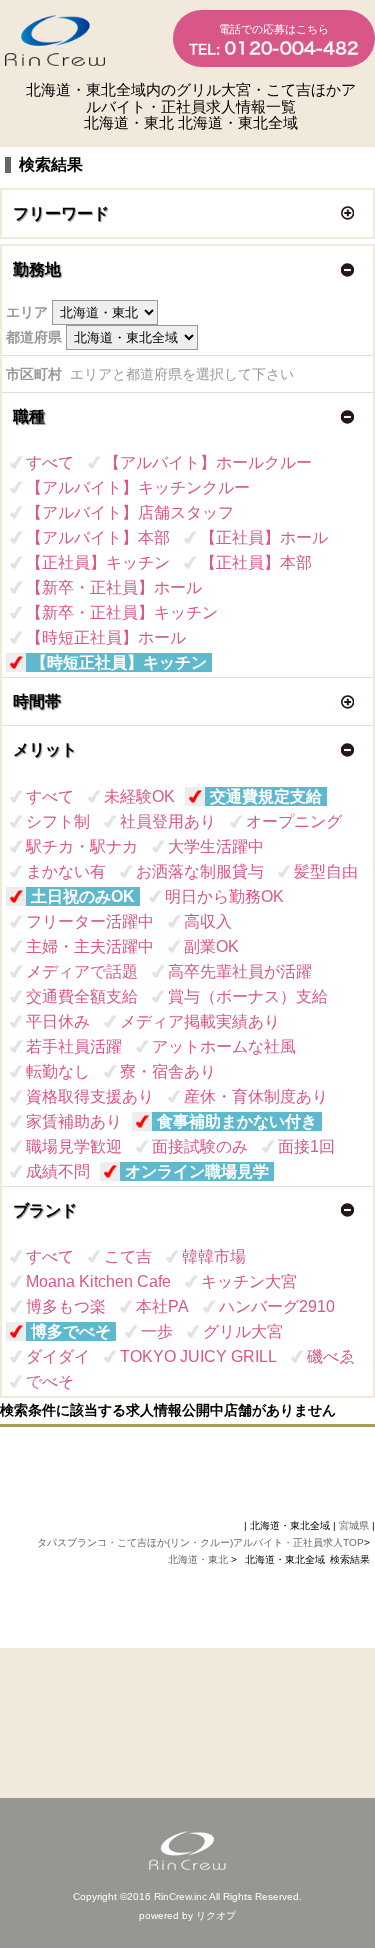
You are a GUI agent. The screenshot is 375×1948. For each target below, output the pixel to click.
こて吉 (128, 1256)
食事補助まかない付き (237, 1121)
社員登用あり (168, 821)
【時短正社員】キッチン (119, 662)
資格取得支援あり (90, 1096)
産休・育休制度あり (256, 1096)
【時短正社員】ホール (106, 637)
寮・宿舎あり (168, 1071)
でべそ (50, 1381)
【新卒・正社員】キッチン (122, 612)
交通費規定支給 (266, 796)
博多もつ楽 (66, 1306)
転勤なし (58, 1071)
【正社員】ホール (264, 537)
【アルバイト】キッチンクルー (138, 487)
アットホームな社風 (224, 1046)
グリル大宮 (243, 1331)
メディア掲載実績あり (200, 1021)
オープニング (294, 821)
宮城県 (354, 1525)
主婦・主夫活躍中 (90, 946)
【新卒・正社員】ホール (114, 587)
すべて (50, 462)
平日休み (58, 1021)
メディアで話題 (82, 971)
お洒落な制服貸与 (200, 871)
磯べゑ (331, 1356)
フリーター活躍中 (90, 921)
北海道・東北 (199, 1559)
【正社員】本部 (256, 562)
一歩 (157, 1331)
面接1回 (306, 1146)
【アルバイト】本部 (98, 537)
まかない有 (66, 871)
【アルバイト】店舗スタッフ (130, 512)
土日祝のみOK (83, 896)
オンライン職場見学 (197, 1171)
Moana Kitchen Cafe (98, 1281)
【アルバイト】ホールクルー (208, 462)
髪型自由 (326, 871)
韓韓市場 (214, 1256)
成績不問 (58, 1171)
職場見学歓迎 (74, 1146)
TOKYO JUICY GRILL (198, 1356)
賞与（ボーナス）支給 (248, 996)
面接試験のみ (200, 1146)
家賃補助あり (74, 1121)
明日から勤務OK (224, 896)
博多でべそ (71, 1331)
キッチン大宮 (249, 1281)
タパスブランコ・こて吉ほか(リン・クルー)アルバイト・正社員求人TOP (200, 1542)
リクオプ (216, 1915)
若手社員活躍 (74, 1046)
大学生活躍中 (216, 846)
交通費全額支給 (82, 996)
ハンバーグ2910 (277, 1306)
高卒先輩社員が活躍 (240, 971)
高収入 (208, 921)
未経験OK (139, 796)
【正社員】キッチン (98, 562)
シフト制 (58, 821)
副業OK (211, 946)
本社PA (162, 1306)
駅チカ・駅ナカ (82, 846)
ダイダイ (58, 1356)
